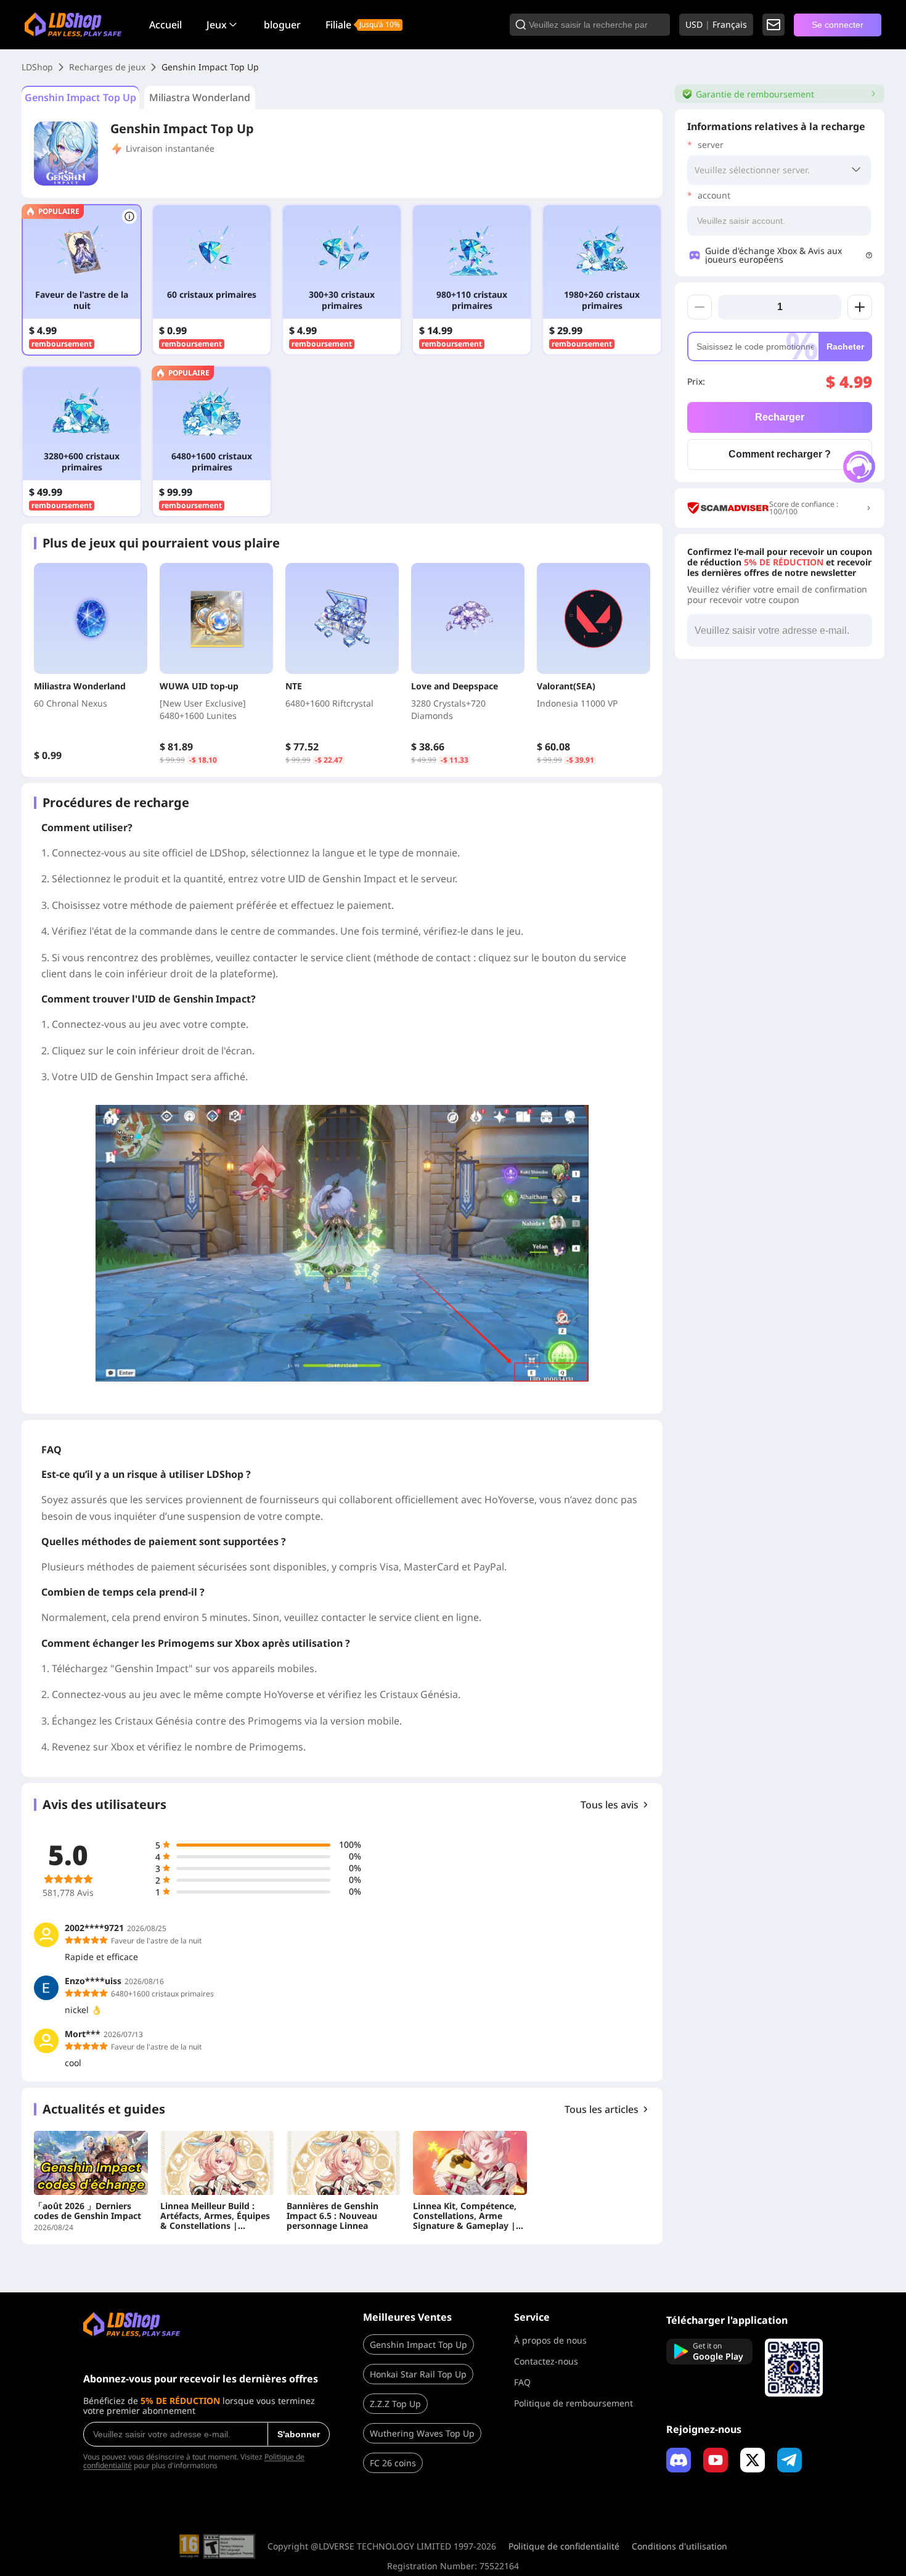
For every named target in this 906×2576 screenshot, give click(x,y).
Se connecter (838, 25)
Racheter (845, 347)
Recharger (780, 417)
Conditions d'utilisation (679, 2546)
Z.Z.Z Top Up (395, 2404)
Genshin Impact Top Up (80, 97)
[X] (753, 2460)
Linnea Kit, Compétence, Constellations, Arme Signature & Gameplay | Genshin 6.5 (465, 2216)
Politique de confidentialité (564, 2546)
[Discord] (679, 2460)
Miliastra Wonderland (200, 97)
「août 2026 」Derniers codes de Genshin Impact (88, 2211)
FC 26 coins (393, 2463)
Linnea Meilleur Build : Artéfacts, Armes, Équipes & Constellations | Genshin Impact (215, 2216)
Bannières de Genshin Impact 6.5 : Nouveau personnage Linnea (333, 2216)
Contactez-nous (546, 2361)
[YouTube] (716, 2460)
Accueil (165, 25)
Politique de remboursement (573, 2403)
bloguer (282, 25)
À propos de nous (550, 2340)
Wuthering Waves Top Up (422, 2433)
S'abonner (299, 2434)
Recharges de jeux (107, 67)
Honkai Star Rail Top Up (418, 2374)
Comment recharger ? (780, 454)
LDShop (37, 67)
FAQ (522, 2382)
